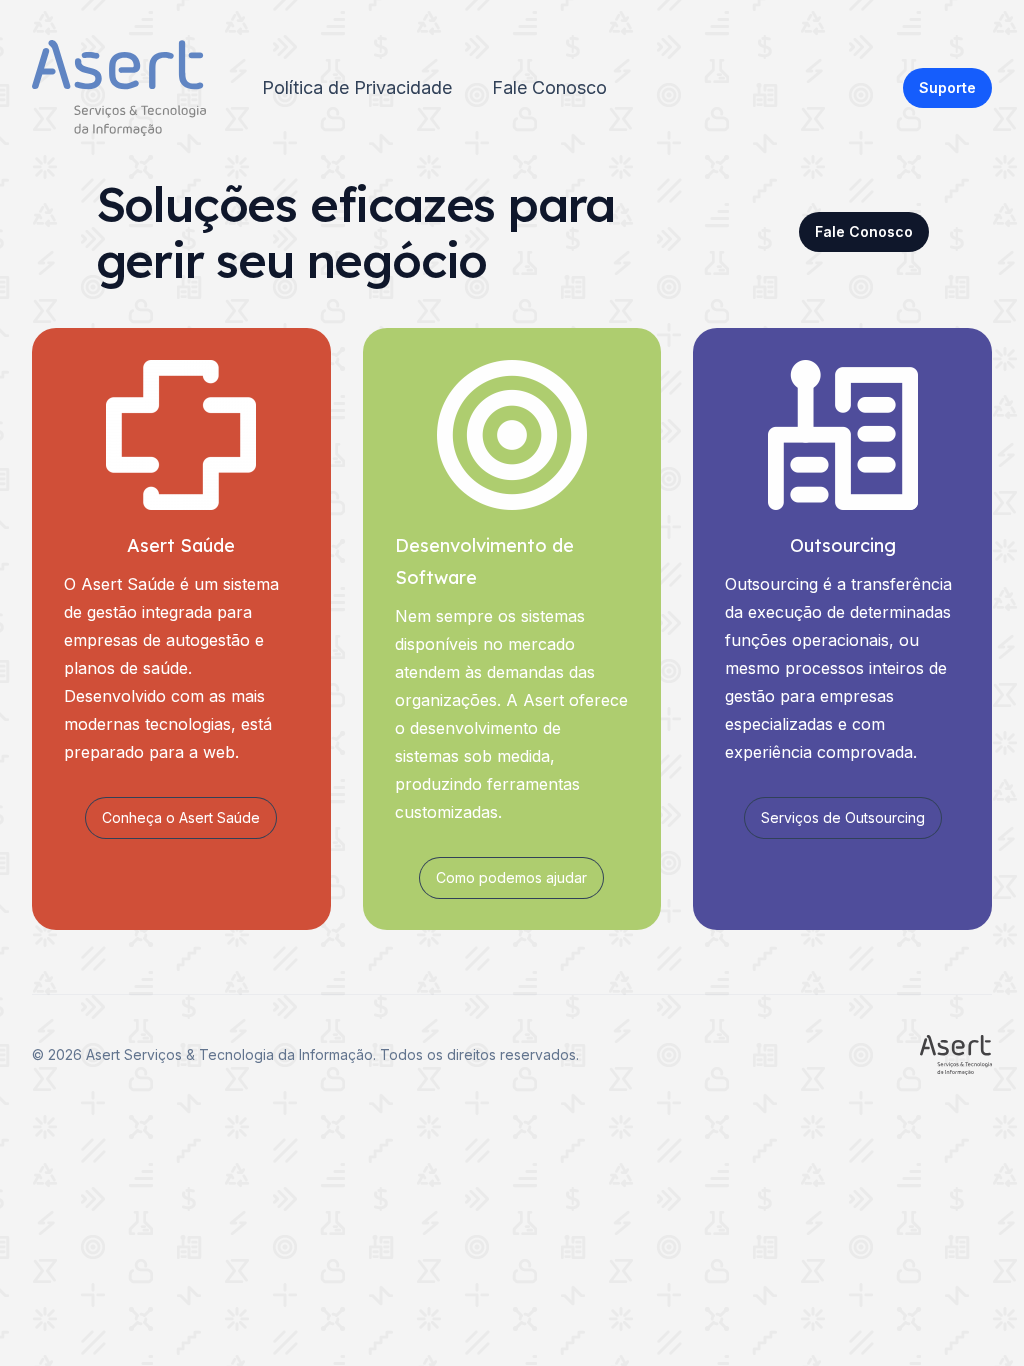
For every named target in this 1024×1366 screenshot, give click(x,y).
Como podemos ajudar (511, 877)
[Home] (119, 88)
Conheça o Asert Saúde (181, 817)
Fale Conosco (549, 87)
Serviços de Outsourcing (843, 817)
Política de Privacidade (357, 87)
